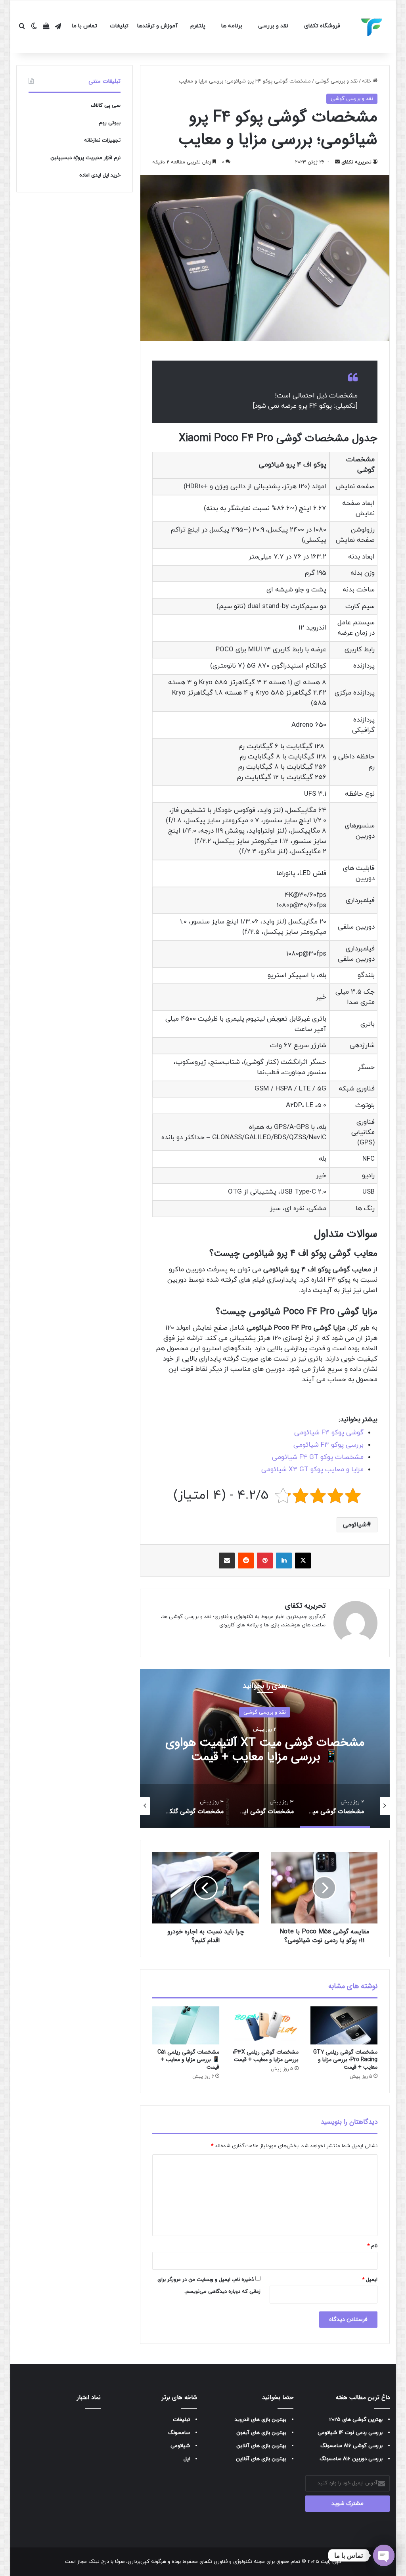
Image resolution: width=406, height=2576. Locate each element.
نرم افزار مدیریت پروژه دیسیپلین (85, 158)
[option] (265, 1749)
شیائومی (355, 1525)
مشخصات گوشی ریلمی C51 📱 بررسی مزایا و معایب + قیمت (188, 2060)
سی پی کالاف (106, 106)
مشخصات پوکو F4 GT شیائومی (318, 1457)
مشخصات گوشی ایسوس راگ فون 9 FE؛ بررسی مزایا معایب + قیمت (265, 1750)
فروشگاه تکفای (322, 26)
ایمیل (370, 2280)
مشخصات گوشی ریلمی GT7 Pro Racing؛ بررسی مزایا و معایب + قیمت (345, 2060)
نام (372, 2246)
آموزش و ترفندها (157, 26)
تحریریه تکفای (356, 162)
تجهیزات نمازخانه (102, 140)
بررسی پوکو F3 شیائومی (328, 1445)
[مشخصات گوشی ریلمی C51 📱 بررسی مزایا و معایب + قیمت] (186, 2025)
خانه (367, 81)
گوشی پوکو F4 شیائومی (329, 1433)
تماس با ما (84, 26)
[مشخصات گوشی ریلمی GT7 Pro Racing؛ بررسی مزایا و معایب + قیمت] (344, 2025)
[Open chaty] (384, 2555)
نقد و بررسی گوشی (336, 81)
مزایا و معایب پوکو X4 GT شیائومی (312, 1470)
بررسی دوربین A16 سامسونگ (351, 2459)
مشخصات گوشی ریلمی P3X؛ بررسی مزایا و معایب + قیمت (266, 2056)
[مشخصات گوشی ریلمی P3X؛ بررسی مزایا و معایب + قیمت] (265, 2025)
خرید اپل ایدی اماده (100, 175)
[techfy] (372, 27)
